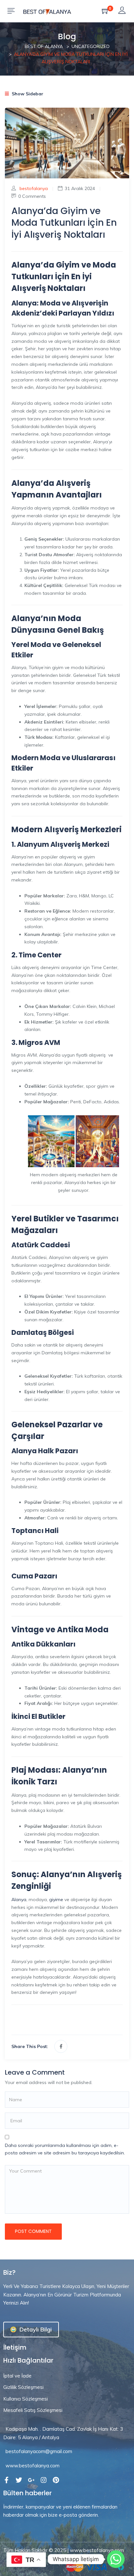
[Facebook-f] (7, 2480)
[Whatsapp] (116, 2559)
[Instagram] (44, 2480)
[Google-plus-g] (31, 2480)
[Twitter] (19, 2480)
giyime (55, 1899)
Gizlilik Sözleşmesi (23, 2387)
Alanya (19, 1899)
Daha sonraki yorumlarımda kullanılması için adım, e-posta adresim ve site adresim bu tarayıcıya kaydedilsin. (65, 2149)
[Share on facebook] (61, 2046)
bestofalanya (34, 188)
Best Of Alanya (44, 46)
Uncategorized (91, 46)
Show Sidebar (27, 94)
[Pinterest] (56, 2480)
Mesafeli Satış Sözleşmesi (33, 2410)
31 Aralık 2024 (80, 188)
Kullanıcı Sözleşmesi (26, 2399)
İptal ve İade (17, 2376)
